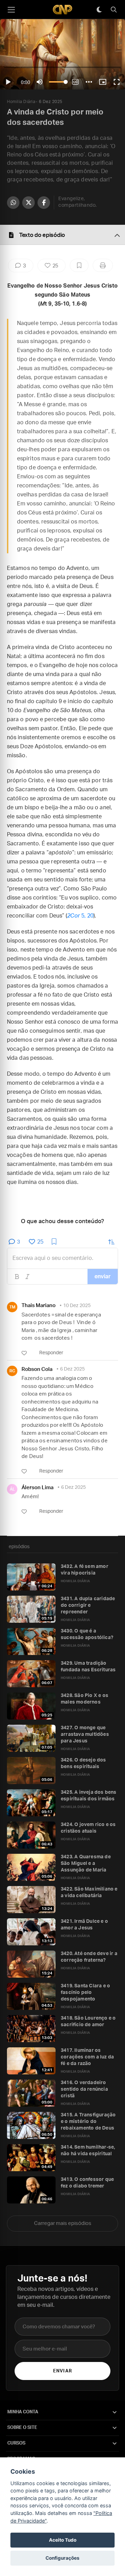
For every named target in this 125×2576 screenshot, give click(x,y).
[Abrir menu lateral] (11, 10)
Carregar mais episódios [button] (63, 2223)
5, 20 (80, 916)
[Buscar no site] (114, 10)
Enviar (62, 2371)
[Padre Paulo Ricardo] (62, 10)
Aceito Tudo (63, 2540)
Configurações (62, 2558)
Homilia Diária (21, 102)
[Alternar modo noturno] (99, 10)
